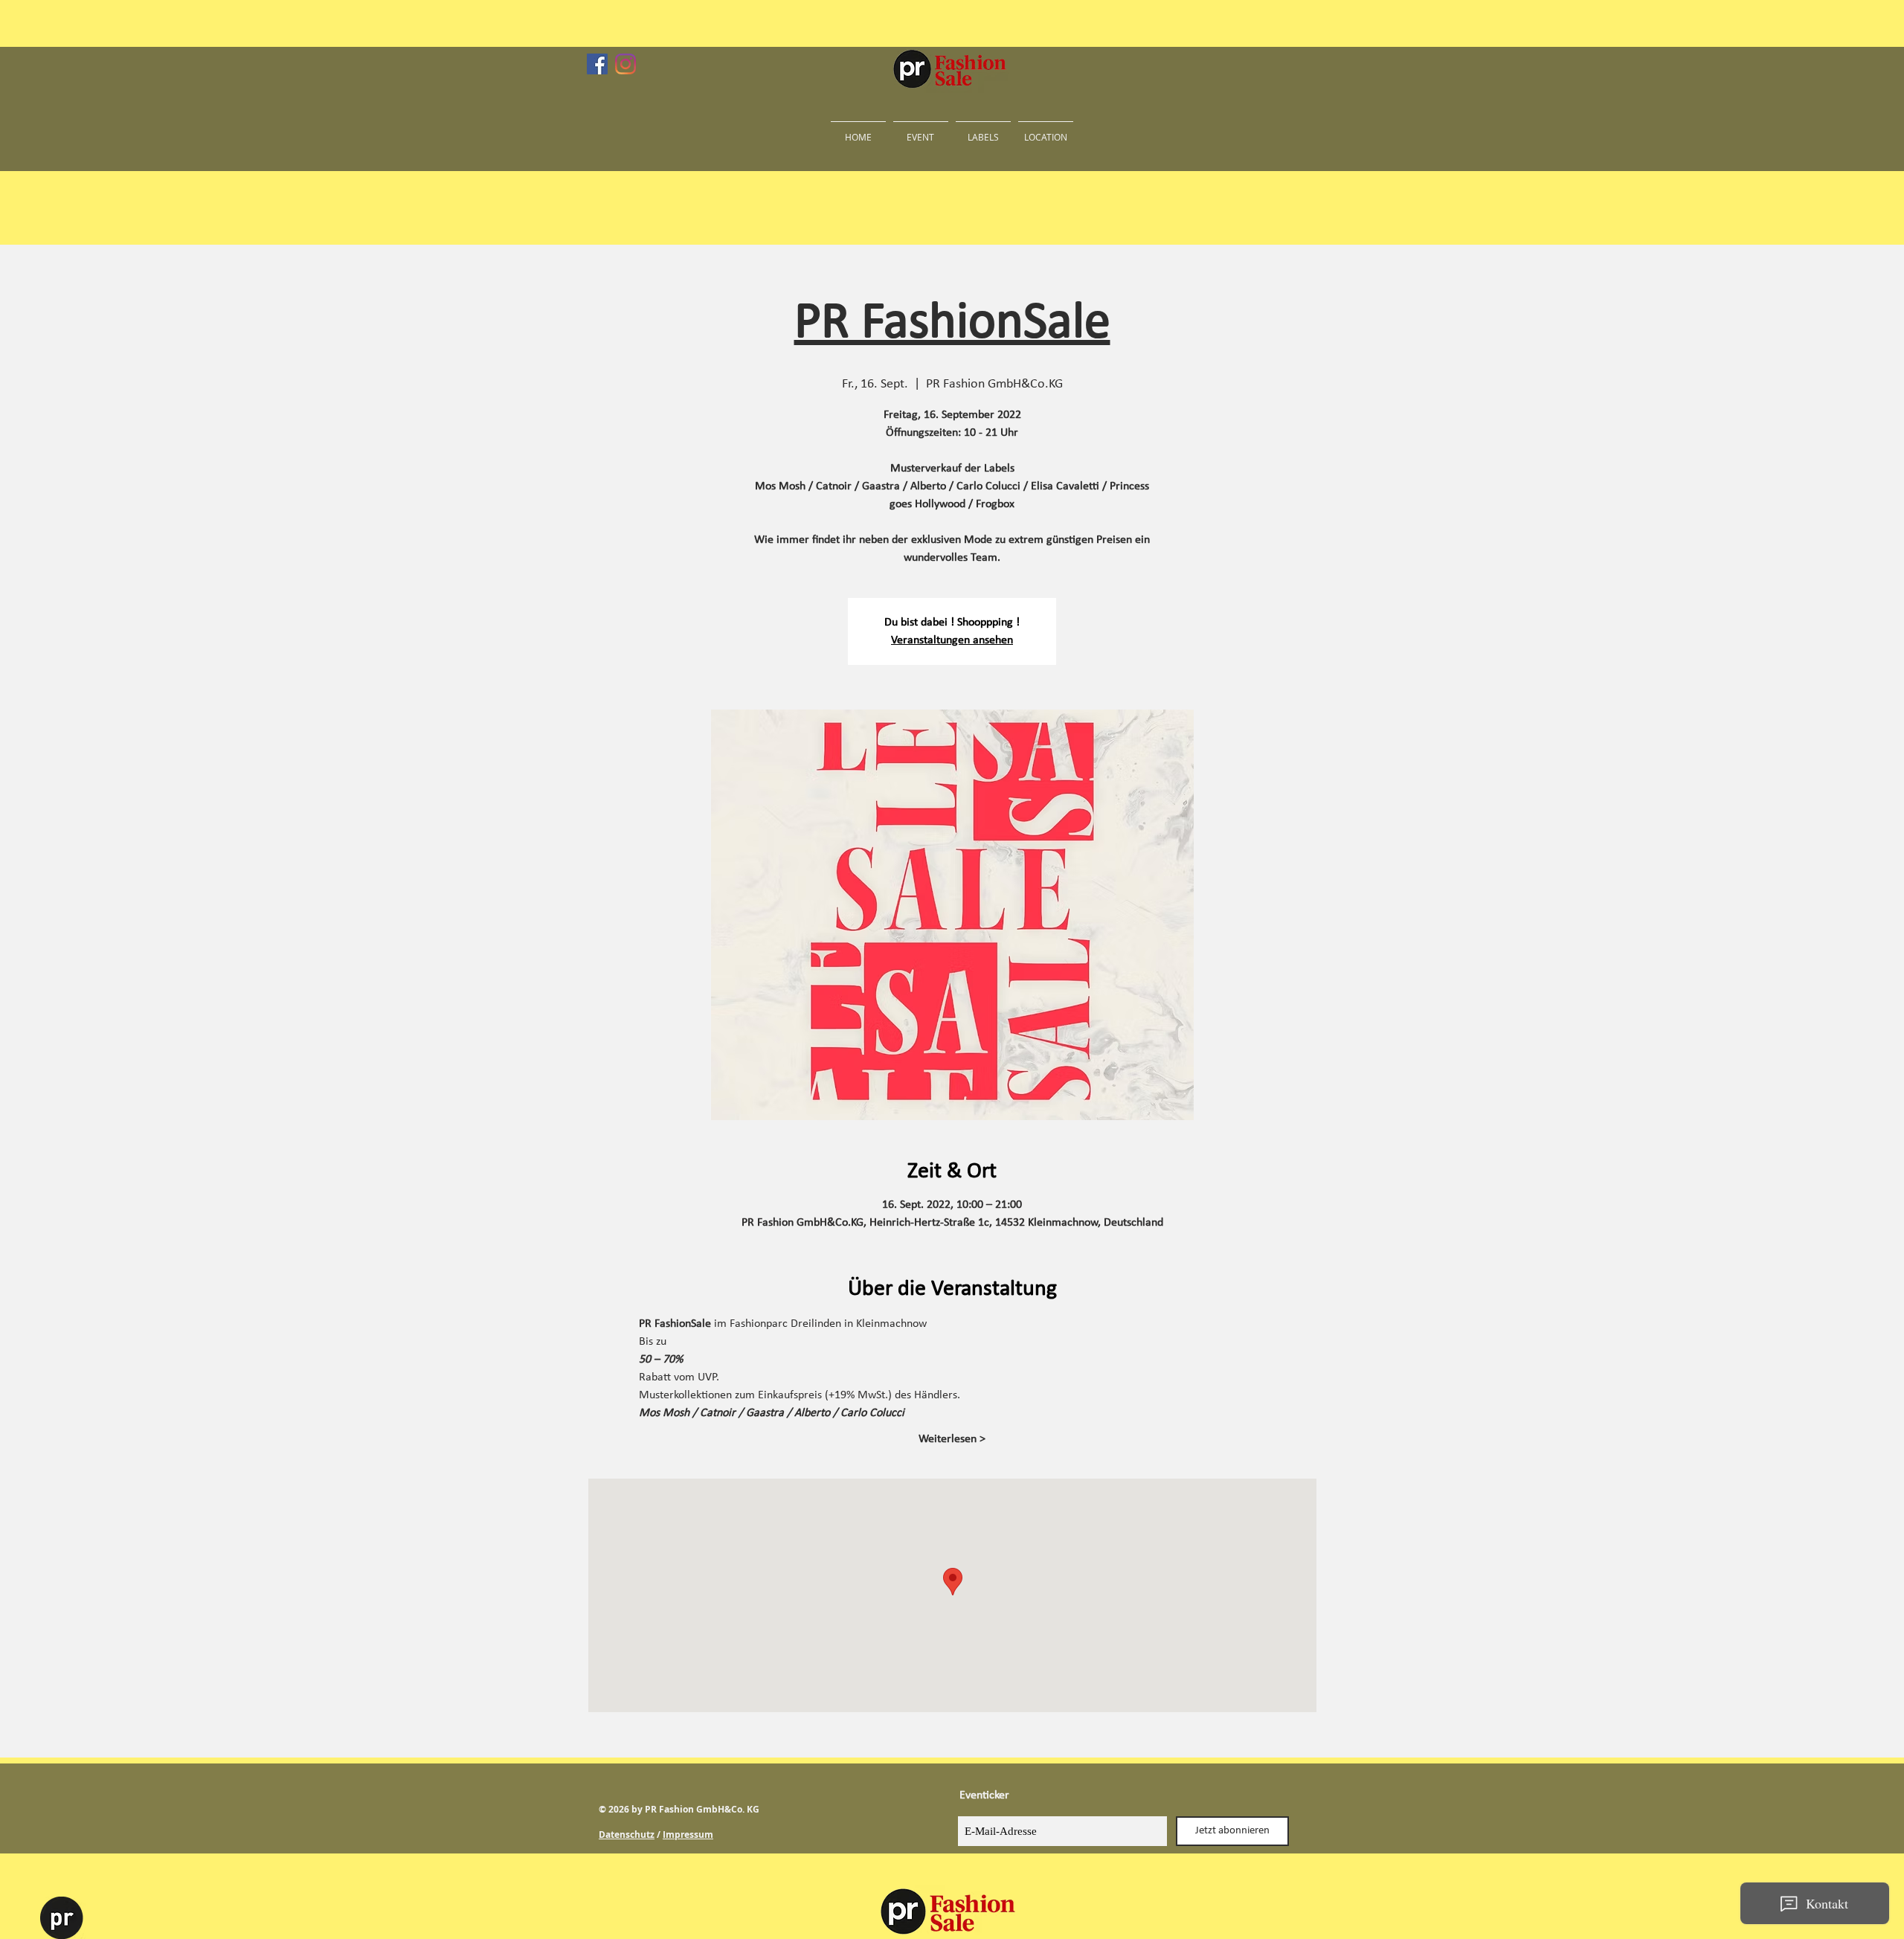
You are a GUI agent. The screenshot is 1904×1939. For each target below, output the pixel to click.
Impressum (688, 1835)
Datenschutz (627, 1835)
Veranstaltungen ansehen (952, 640)
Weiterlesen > (952, 1439)
